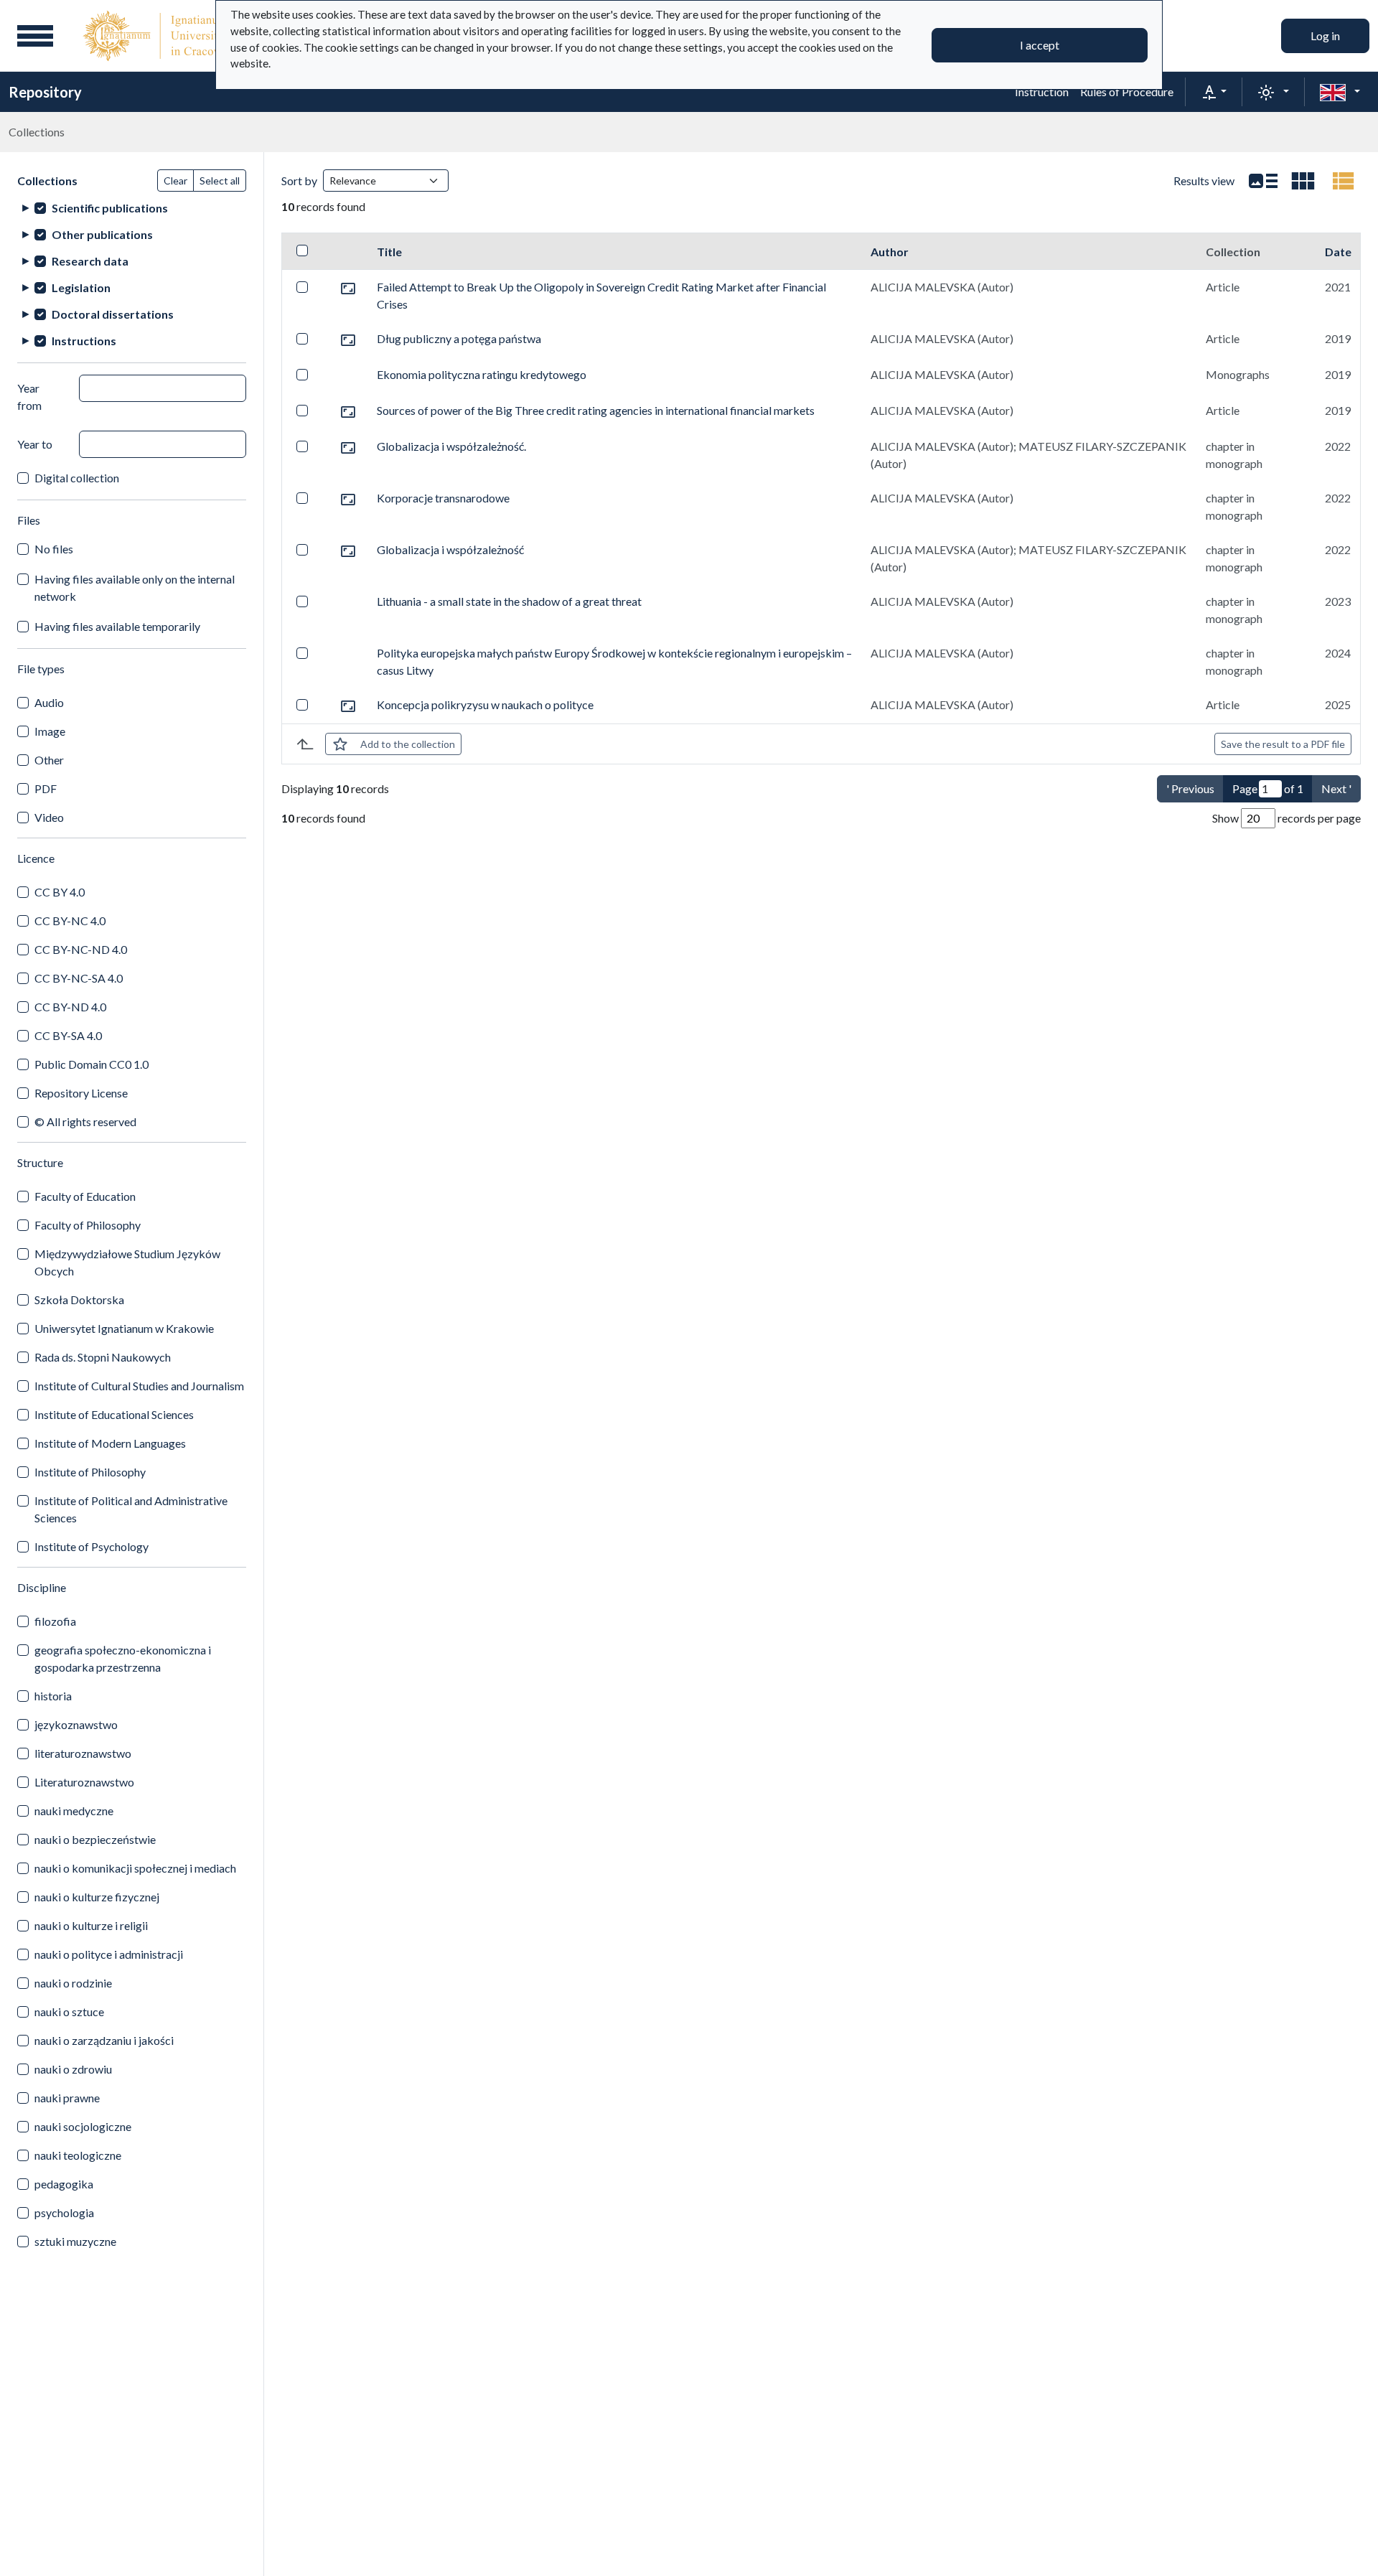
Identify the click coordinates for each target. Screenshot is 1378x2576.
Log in (1325, 36)
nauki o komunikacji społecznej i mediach (135, 1868)
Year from (29, 397)
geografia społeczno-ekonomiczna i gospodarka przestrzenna (123, 1658)
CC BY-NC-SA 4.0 (79, 978)
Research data (90, 261)
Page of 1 (1268, 788)
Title (389, 252)
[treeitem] (132, 208)
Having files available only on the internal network (135, 587)
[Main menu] (35, 36)
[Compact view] (1303, 181)
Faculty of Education (85, 1196)
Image (50, 731)
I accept (1040, 45)
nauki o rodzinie (73, 1983)
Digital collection (77, 478)
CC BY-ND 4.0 (70, 1007)
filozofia (55, 1621)
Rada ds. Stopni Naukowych (103, 1357)
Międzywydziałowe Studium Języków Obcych (127, 1262)
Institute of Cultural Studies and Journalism (139, 1386)
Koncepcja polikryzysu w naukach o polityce (485, 704)
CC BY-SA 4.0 (68, 1035)
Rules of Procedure (1127, 92)
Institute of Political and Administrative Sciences (131, 1509)
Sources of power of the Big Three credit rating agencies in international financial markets (596, 410)
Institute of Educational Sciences (114, 1414)
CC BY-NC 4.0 (70, 921)
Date (1338, 252)
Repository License (81, 1093)
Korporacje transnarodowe (443, 498)
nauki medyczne (74, 1811)
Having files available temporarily (117, 626)
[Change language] (1340, 92)
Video (49, 817)
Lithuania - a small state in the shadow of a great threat (509, 601)
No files (54, 549)
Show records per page (1286, 818)
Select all (220, 181)
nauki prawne (67, 2098)
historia (53, 1696)
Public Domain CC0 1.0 (92, 1064)
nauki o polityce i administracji (109, 1954)
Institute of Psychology (92, 1546)
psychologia (64, 2212)
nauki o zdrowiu (73, 2069)
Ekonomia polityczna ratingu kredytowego (482, 374)
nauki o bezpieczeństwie (95, 1839)
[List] (1263, 181)
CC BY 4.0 (60, 892)
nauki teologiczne (78, 2155)
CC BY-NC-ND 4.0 (81, 949)
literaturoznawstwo (83, 1753)
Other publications (102, 234)
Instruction (1042, 92)
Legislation (81, 287)
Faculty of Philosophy (88, 1225)
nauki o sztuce (69, 2011)
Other (49, 760)
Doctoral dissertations (113, 314)
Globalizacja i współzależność (450, 549)
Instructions (84, 341)
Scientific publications (110, 208)
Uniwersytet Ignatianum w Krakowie (124, 1328)
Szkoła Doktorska (79, 1299)
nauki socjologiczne (83, 2126)
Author (890, 252)
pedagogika (64, 2184)
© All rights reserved (85, 1121)
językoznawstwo (76, 1724)
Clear (175, 181)
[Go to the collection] (348, 287)
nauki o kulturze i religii (91, 1925)
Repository (45, 92)
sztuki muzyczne (75, 2241)
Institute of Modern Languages (110, 1443)
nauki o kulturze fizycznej (97, 1897)
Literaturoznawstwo (84, 1782)
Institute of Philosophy (90, 1472)
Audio (49, 702)
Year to (35, 444)
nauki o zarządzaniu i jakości (104, 2040)
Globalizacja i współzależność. (451, 446)
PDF (46, 788)
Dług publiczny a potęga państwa (459, 338)
